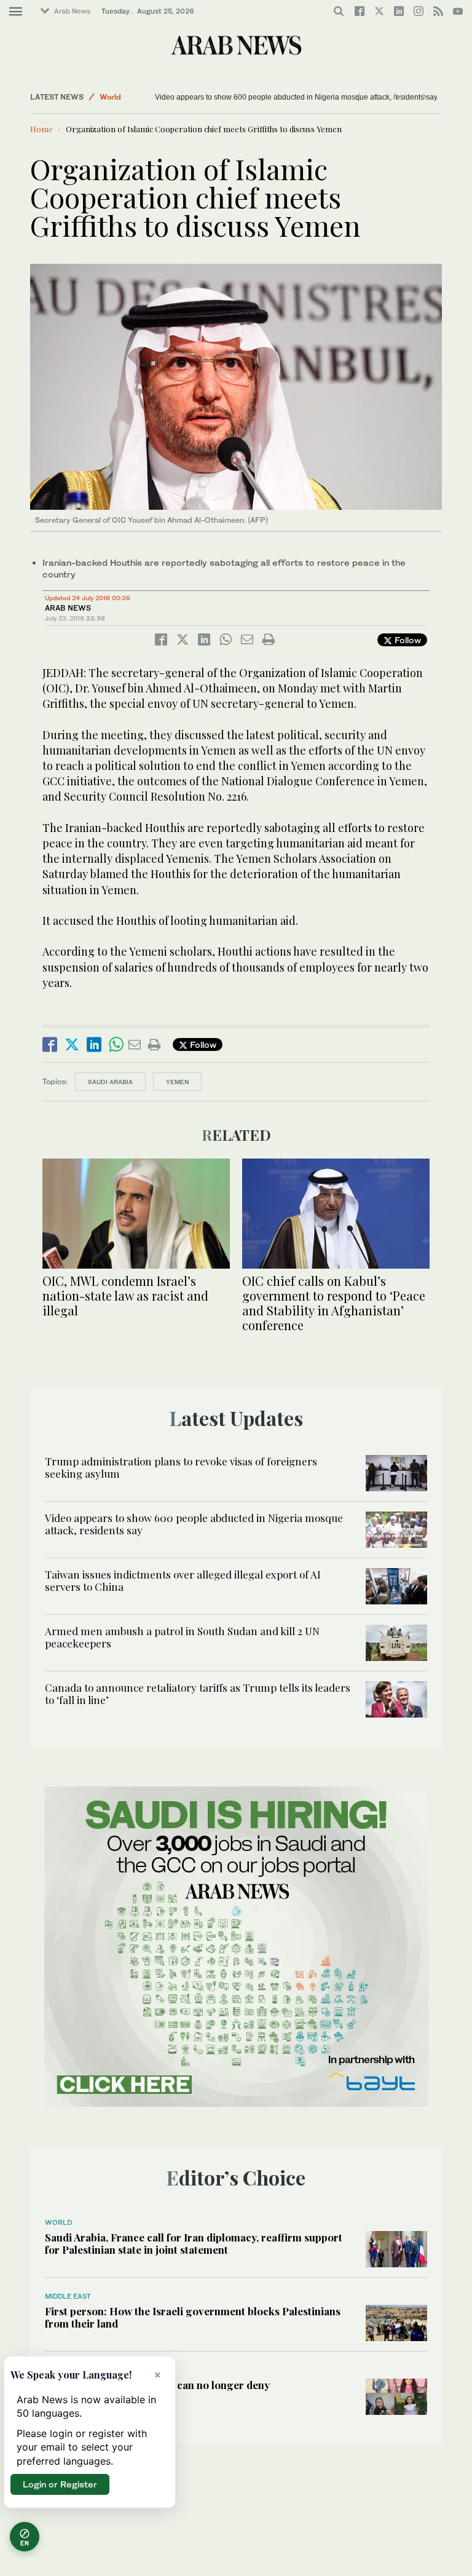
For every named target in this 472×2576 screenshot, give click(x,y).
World (110, 97)
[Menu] (16, 12)
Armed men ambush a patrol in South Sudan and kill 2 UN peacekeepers (182, 1637)
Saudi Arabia (110, 1082)
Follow (407, 640)
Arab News (72, 11)
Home (41, 129)
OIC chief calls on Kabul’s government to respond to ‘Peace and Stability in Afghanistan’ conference (334, 1303)
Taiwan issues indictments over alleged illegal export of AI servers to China (279, 97)
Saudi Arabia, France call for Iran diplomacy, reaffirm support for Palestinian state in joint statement (194, 2243)
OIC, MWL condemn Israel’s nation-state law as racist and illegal (125, 1295)
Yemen (177, 1082)
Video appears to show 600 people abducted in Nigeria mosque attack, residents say (194, 1524)
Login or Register (60, 2484)
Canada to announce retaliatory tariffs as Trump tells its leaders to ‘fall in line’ (198, 1694)
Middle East (68, 2296)
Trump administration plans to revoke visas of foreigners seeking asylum (181, 1467)
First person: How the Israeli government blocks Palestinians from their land (193, 2317)
